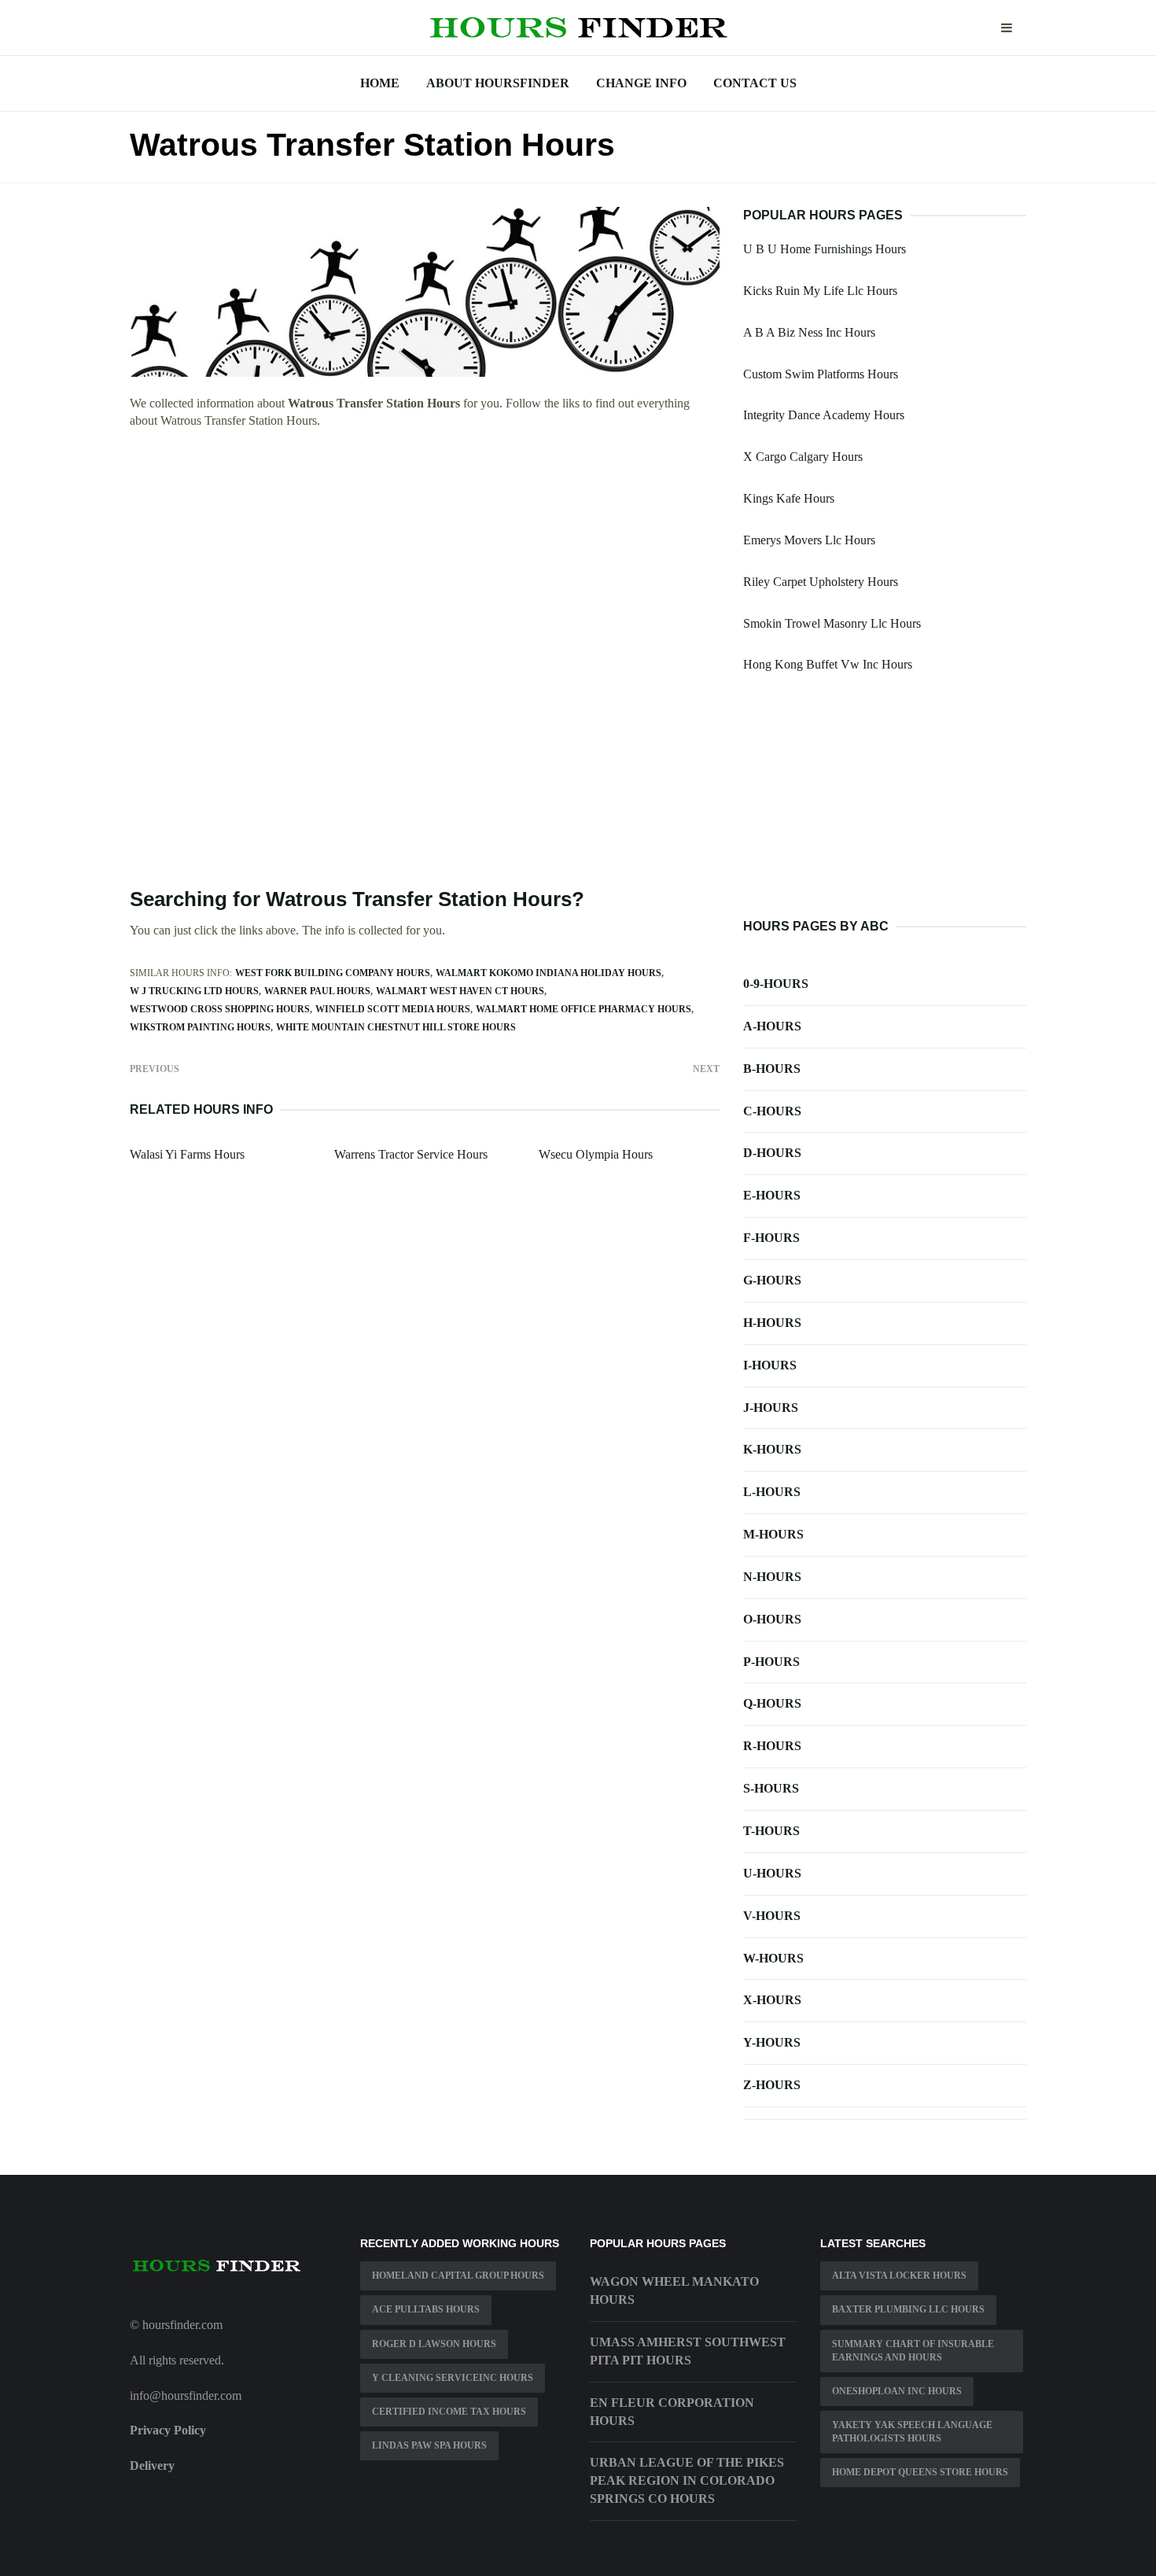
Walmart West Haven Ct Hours (460, 991)
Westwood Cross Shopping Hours (220, 1009)
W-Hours (773, 1958)
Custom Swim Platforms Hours (821, 374)
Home (380, 83)
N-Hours (772, 1577)
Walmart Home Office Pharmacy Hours (584, 1009)
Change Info (641, 83)
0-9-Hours (776, 984)
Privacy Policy (168, 2430)
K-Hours (772, 1449)
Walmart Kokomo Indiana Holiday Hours (549, 973)
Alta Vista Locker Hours (899, 2276)
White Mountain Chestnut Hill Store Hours (396, 1027)
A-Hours (772, 1026)
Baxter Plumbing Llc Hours (908, 2309)
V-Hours (772, 1916)
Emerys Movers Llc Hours (809, 540)
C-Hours (772, 1111)
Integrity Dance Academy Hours (824, 415)
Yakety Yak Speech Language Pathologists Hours (912, 2432)
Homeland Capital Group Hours (458, 2276)
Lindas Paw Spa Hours (429, 2445)
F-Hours (771, 1238)
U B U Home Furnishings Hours (825, 249)
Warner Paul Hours (317, 991)
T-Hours (771, 1831)
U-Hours (772, 1873)
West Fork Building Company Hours (333, 973)
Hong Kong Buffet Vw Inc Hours (828, 664)
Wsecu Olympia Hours (596, 1154)
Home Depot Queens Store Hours (920, 2472)
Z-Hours (772, 2085)
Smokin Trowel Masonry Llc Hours (832, 623)
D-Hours (772, 1153)
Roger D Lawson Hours (434, 2344)
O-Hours (772, 1619)
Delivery (152, 2465)
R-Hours (772, 1746)
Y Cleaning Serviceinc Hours (453, 2378)
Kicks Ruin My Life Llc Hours (820, 291)
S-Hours (771, 1788)
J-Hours (771, 1408)
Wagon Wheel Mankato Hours (674, 2290)
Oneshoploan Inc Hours (897, 2391)
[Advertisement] (425, 558)
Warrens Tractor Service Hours (411, 1154)
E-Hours (772, 1195)
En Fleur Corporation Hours (672, 2412)
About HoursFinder (498, 83)
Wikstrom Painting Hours (200, 1027)
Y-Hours (772, 2042)
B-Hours (772, 1069)
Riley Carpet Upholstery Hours (821, 582)
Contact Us (755, 83)
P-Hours (771, 1662)
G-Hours (772, 1280)
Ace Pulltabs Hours (426, 2309)
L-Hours (772, 1492)
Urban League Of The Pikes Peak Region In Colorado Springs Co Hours (687, 2480)
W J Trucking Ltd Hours (194, 991)
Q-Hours (772, 1703)
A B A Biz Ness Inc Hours (809, 332)
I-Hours (770, 1365)
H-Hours (772, 1323)
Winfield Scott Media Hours (393, 1009)
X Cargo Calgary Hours (803, 457)
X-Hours (772, 2000)
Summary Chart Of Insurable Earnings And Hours (913, 2351)
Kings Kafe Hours (789, 498)
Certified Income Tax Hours (449, 2412)
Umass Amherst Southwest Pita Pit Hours (688, 2351)
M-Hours (773, 1534)
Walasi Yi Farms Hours (187, 1154)
